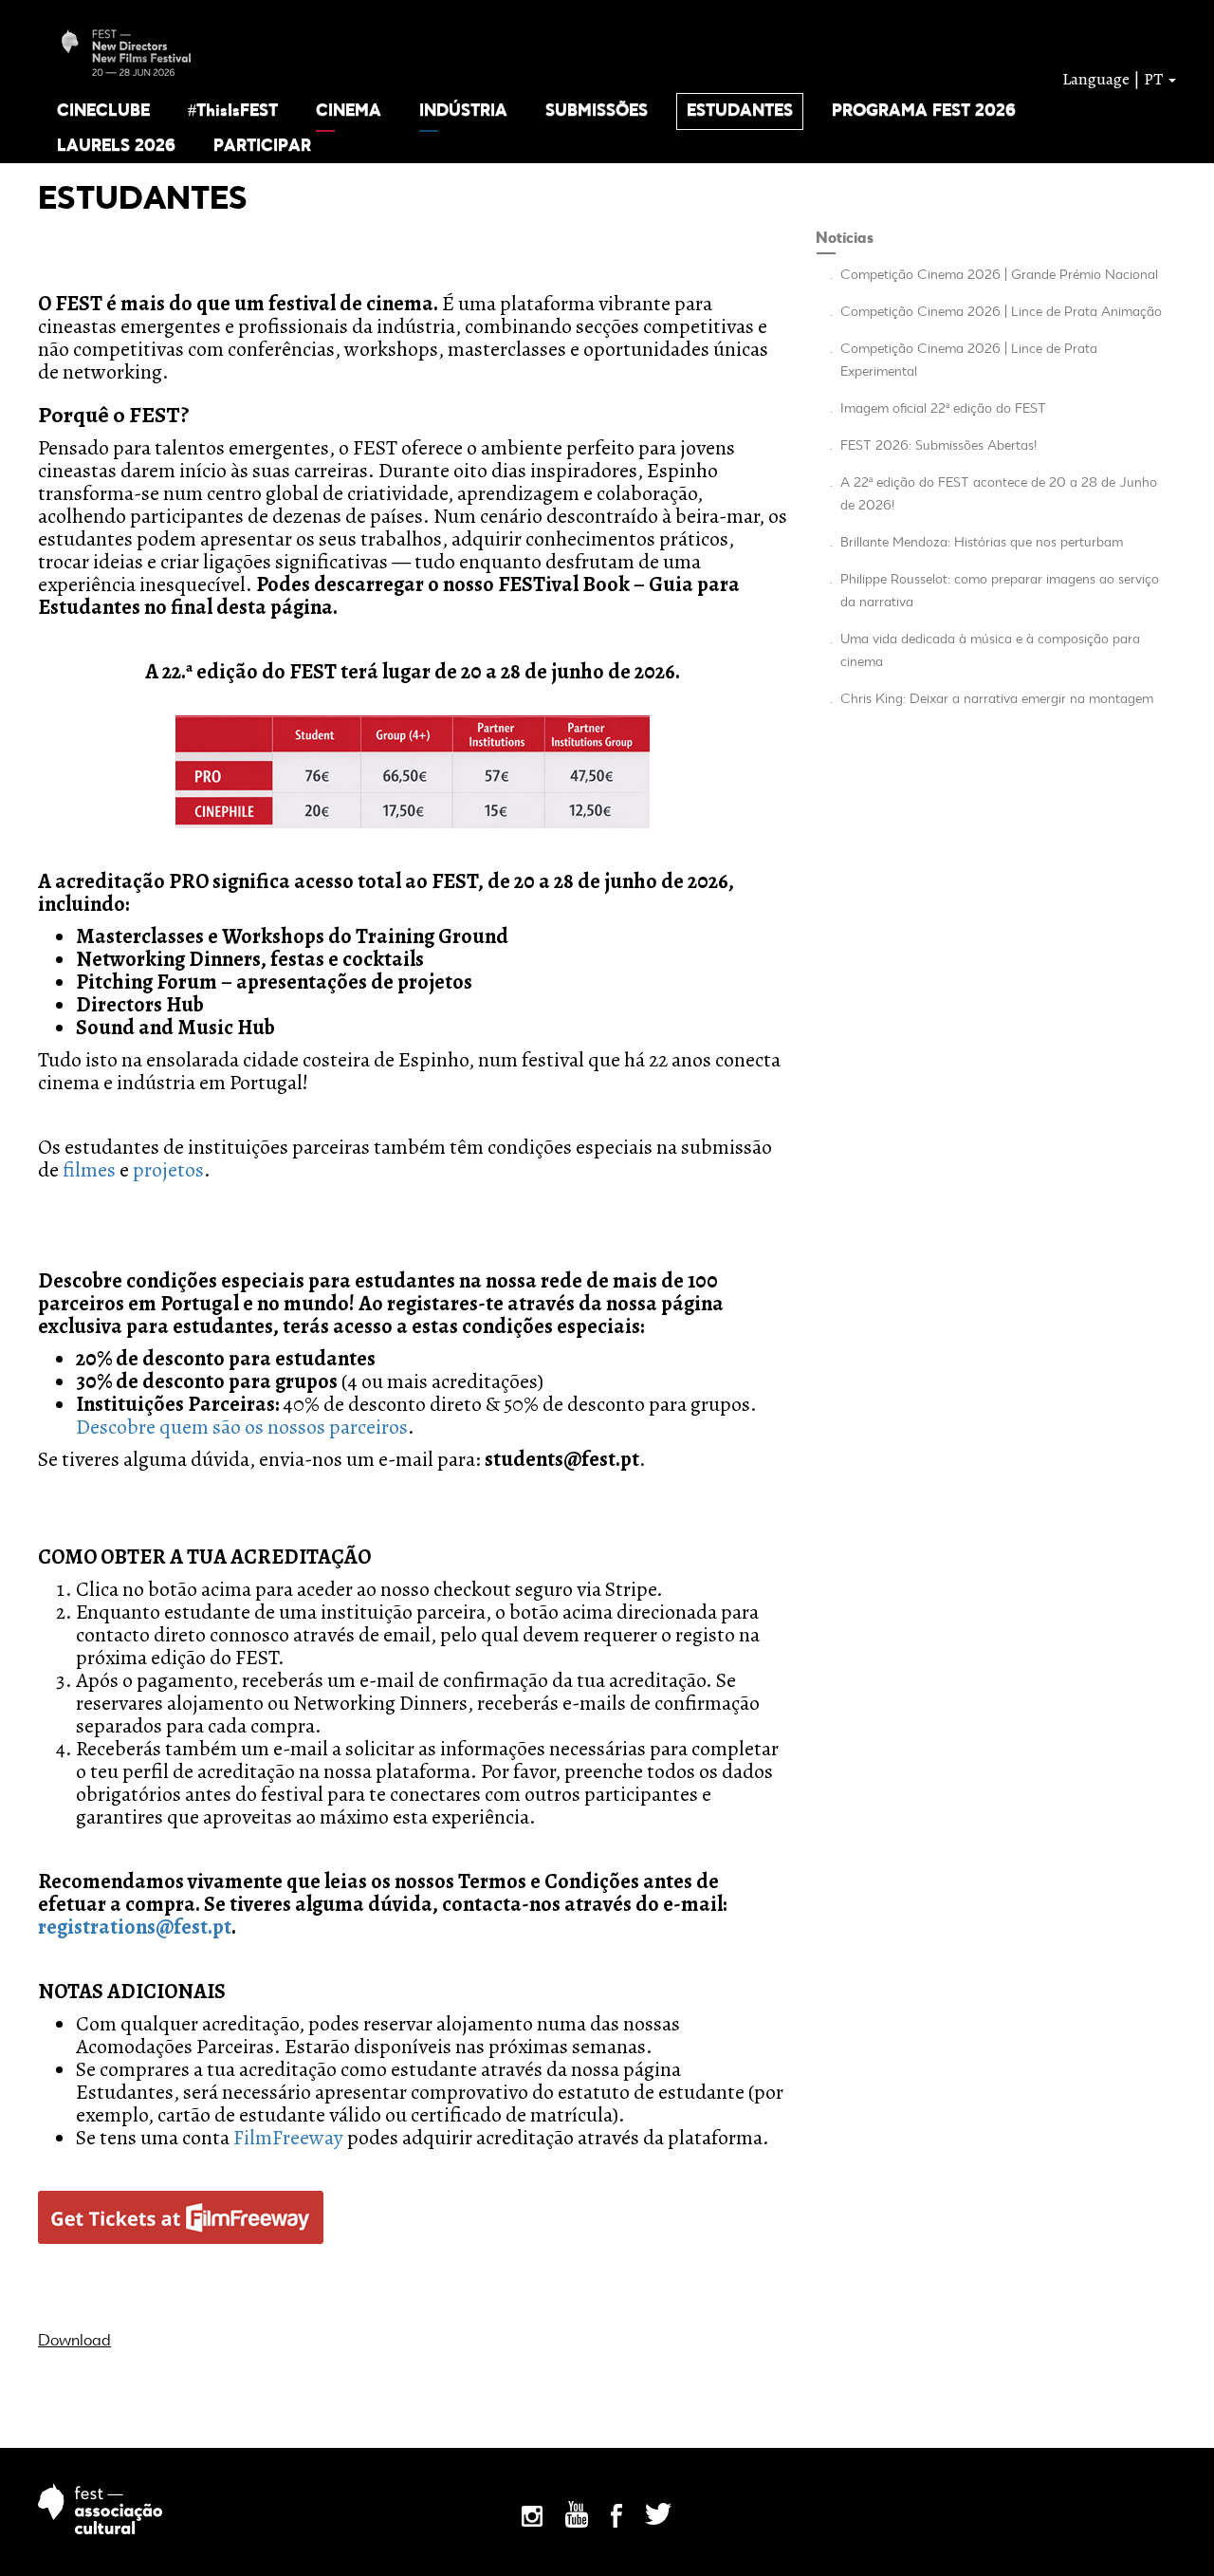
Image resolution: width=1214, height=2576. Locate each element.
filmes (89, 1170)
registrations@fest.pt (135, 1927)
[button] (103, 111)
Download (74, 2342)
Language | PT (1114, 79)
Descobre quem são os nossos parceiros (242, 1427)
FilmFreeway (288, 2138)
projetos (168, 1170)
